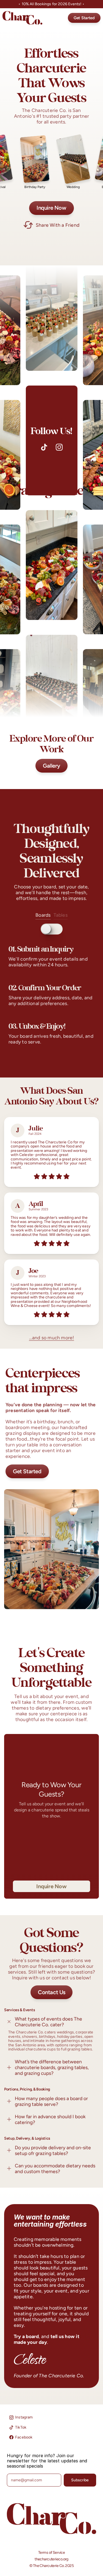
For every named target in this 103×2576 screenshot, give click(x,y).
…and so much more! (52, 1338)
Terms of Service (51, 2553)
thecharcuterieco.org (51, 2559)
